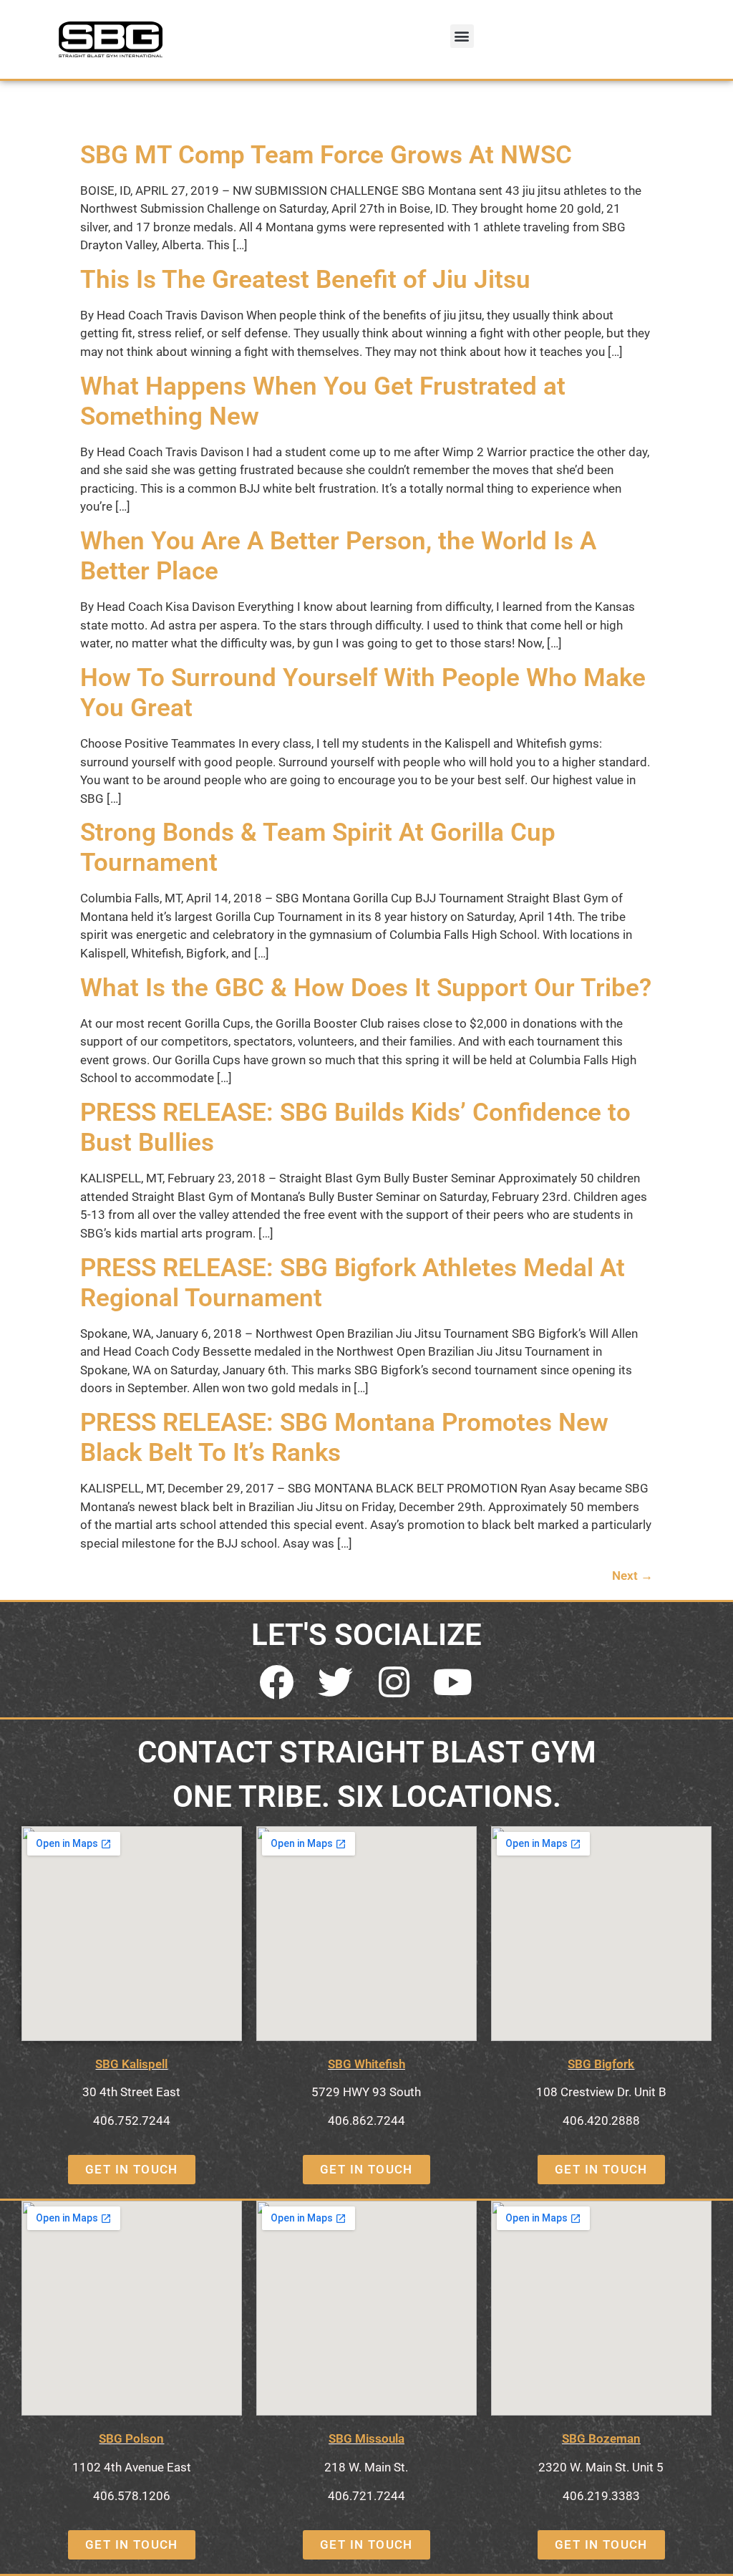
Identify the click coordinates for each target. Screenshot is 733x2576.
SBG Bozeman (601, 2438)
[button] (462, 36)
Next (632, 1576)
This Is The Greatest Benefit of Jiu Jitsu (305, 280)
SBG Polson (131, 2438)
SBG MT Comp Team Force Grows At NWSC (326, 155)
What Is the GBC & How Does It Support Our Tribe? (366, 988)
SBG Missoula (366, 2438)
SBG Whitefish (366, 2064)
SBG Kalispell (131, 2064)
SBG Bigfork (601, 2064)
